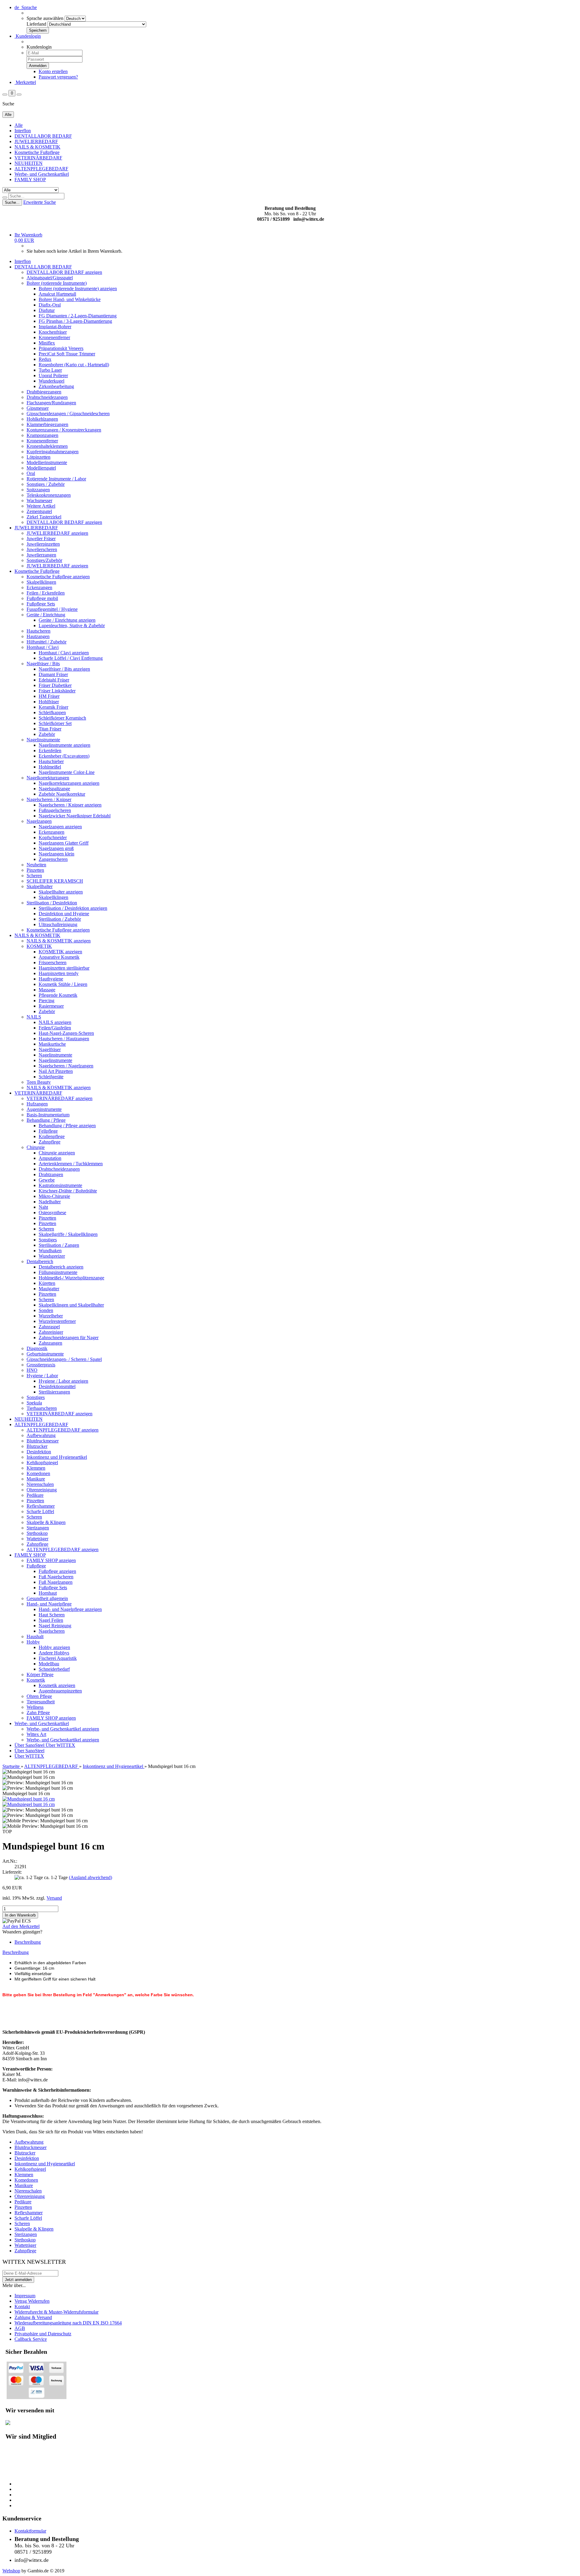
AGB (20, 2328)
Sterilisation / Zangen (59, 1245)
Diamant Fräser (53, 674)
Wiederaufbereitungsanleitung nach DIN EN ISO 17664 (68, 2323)
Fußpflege (36, 1566)
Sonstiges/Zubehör (44, 560)
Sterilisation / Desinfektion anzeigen (73, 908)
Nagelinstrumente (43, 740)
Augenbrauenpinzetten (60, 1691)
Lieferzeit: (12, 1872)
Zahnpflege (50, 1142)
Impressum (25, 2296)
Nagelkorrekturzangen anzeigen (69, 783)
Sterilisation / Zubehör (60, 919)
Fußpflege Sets (41, 604)
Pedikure (35, 1495)
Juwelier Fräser (41, 539)
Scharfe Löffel (40, 1511)
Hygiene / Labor (42, 1376)
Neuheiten (36, 865)
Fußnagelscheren (55, 810)
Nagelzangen (39, 821)
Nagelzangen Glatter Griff (64, 843)
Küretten (47, 1283)
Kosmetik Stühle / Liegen (63, 984)
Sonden (46, 1310)
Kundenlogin (28, 36)
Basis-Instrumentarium (48, 1115)
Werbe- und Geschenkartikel (42, 174)
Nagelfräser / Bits (43, 664)
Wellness (35, 1707)
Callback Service (31, 2339)
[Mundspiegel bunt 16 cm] (29, 1799)
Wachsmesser (39, 500)
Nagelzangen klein (56, 854)
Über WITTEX (60, 1745)
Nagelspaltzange (54, 789)
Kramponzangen (42, 435)
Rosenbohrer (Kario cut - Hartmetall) (74, 365)
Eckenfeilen (50, 751)
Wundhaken (50, 1251)
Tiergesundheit (41, 1702)
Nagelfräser (50, 1049)
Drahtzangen (51, 1174)
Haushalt (35, 1636)
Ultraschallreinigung (58, 924)
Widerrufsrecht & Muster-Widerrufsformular (56, 2312)
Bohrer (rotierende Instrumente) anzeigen (78, 289)
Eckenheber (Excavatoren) (64, 756)
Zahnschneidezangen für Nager (69, 1338)
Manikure (36, 1479)
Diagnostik (37, 1348)
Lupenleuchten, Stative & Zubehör (72, 626)
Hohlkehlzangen (42, 419)
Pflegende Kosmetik (58, 995)
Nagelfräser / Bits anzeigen (64, 669)
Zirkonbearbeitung (56, 386)
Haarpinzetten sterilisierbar (64, 968)
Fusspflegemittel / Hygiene (52, 609)
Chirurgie (36, 1147)
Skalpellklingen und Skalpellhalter (71, 1305)
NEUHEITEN (29, 163)
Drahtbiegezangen (44, 392)
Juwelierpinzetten (43, 544)
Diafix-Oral (50, 305)
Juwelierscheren (42, 549)
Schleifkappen (52, 712)
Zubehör (47, 734)
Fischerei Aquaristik (58, 1658)
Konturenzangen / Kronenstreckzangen (64, 430)
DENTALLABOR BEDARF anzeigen (64, 272)
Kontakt (22, 2307)
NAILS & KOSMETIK (37, 147)
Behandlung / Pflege (46, 1120)
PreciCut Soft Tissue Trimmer (67, 354)
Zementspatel (39, 511)
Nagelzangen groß (56, 848)
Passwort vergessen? (58, 77)
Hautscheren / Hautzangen (64, 1039)
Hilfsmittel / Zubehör (47, 642)
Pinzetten (35, 870)
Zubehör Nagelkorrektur (62, 794)
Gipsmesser (38, 408)
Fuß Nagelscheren (56, 1577)
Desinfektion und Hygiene (64, 914)
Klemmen (36, 1468)
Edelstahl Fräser (54, 680)
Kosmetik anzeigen (57, 1685)
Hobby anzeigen (54, 1647)
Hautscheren (39, 631)
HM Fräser (49, 696)
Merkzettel (25, 82)
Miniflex (47, 343)
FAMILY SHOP (30, 180)
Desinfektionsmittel (57, 1386)
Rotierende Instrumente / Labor (56, 479)
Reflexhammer (41, 1506)
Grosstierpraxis (41, 1365)
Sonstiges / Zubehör (46, 484)
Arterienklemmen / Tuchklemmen (71, 1164)
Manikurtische (52, 1044)
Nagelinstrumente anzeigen (64, 745)
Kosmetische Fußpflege (37, 152)
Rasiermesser (51, 1006)
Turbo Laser (50, 370)
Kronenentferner (54, 337)
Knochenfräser (53, 332)
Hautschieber (51, 761)
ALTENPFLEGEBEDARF (41, 169)
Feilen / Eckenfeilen (46, 593)
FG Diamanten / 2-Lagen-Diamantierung (78, 316)
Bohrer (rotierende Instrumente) (57, 283)
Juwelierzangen (41, 555)
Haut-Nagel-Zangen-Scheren (66, 1033)
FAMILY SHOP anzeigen (51, 1560)
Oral (31, 473)
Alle (19, 125)
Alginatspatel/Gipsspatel (50, 278)
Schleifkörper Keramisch (62, 718)
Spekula (34, 1403)
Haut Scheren (52, 1615)
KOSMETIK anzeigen (60, 952)
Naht (43, 1207)
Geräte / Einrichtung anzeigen (67, 620)
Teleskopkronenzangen (49, 495)
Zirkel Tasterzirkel (44, 517)
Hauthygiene (51, 979)
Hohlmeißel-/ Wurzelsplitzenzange (71, 1278)
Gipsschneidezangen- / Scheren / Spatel (64, 1359)
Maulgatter (49, 1289)
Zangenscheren (53, 859)
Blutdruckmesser (43, 1441)
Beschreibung (28, 1942)
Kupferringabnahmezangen (53, 452)
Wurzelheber (51, 1316)
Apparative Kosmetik (59, 957)
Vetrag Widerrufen (32, 2301)
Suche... (12, 202)
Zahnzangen (50, 1343)
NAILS (34, 1017)
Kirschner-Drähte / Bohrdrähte (68, 1191)
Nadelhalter (50, 1202)
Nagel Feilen (51, 1620)
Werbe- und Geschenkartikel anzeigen (63, 1729)
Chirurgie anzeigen (57, 1153)
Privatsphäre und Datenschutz (43, 2334)
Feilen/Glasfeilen (55, 1028)
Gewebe (47, 1180)
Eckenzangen (39, 587)
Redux (45, 359)
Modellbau (49, 1664)
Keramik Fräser (53, 707)
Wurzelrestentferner (57, 1321)
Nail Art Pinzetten (56, 1071)
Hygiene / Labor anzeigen (63, 1381)
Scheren (34, 876)
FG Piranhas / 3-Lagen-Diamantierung (75, 321)
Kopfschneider (53, 837)
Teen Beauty (39, 1082)
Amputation (50, 1158)
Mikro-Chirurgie (54, 1196)
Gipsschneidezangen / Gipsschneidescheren (68, 414)
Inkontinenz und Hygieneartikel (57, 1457)
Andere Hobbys (54, 1653)
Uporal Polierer (53, 375)
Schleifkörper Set (55, 723)
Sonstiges (48, 1240)
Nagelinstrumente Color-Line (67, 772)
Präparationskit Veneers (61, 348)
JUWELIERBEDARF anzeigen (57, 533)
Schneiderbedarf (54, 1669)
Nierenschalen (40, 1484)
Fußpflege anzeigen (57, 1571)
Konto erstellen (53, 71)
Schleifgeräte (51, 1077)
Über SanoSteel (30, 1745)
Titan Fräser (50, 729)
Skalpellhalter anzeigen (61, 892)
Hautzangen (38, 636)
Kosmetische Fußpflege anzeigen (58, 577)
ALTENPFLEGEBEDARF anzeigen (63, 1430)
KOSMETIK (39, 946)
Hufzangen (37, 1104)
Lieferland (36, 24)
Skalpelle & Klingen (46, 1522)
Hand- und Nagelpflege (49, 1604)
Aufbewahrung (41, 1435)
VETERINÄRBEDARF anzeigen (60, 1098)
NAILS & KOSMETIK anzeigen (59, 941)
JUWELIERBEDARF (36, 141)
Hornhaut (48, 1593)
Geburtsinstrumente (45, 1354)
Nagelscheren (52, 1631)
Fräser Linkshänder (57, 691)
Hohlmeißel (50, 767)
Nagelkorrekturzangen (48, 778)
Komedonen (38, 1473)
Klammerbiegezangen (47, 424)
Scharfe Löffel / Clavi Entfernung (71, 658)
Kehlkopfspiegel (42, 1463)
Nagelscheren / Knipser (49, 799)
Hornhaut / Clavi (43, 647)
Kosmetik (36, 1680)
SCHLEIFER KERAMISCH (55, 881)
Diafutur (47, 310)
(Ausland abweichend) (90, 1877)
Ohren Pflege (39, 1696)
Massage (47, 990)
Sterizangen (38, 1528)
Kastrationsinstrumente (60, 1185)
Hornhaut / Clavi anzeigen (64, 653)
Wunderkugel (52, 381)
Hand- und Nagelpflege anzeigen (70, 1609)
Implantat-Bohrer (55, 327)
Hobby (33, 1642)
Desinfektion (39, 1452)
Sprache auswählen (45, 18)
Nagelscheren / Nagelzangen (66, 1066)
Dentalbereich (40, 1261)
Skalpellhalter (40, 886)
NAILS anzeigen (55, 1022)
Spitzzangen (38, 490)
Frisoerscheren (53, 962)
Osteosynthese (52, 1213)
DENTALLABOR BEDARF (43, 136)
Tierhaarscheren (42, 1408)
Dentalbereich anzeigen (61, 1267)
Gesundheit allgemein (47, 1598)
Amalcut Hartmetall (57, 294)
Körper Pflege (40, 1675)
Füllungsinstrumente (58, 1272)
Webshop (11, 2571)
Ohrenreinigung (42, 1490)
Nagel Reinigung (55, 1626)
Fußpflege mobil (42, 598)
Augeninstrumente (44, 1109)
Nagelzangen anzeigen (60, 827)
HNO (32, 1370)
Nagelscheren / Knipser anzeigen (70, 805)
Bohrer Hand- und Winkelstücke (70, 299)
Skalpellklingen (41, 582)
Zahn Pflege (38, 1713)
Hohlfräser (49, 702)
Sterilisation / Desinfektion (52, 903)
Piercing (47, 1001)
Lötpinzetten (39, 457)
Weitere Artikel (41, 506)
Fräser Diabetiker (55, 685)
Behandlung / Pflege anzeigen (67, 1126)
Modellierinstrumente (47, 462)
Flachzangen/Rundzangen (51, 403)
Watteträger (37, 1539)
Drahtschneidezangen (47, 397)
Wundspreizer (52, 1256)
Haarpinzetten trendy (59, 973)
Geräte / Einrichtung (46, 615)
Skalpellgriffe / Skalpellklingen (68, 1234)
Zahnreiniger (51, 1332)
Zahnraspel (49, 1327)
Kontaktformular (30, 2531)
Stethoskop (37, 1533)
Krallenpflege (52, 1136)
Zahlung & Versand (33, 2317)
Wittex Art (36, 1734)
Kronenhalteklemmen (47, 446)
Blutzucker (37, 1446)
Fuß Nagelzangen (56, 1582)
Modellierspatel (41, 468)
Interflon (23, 131)
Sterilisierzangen (54, 1392)
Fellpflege (48, 1131)
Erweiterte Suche (40, 202)
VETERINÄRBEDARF (38, 158)
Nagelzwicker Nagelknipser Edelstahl (75, 816)
